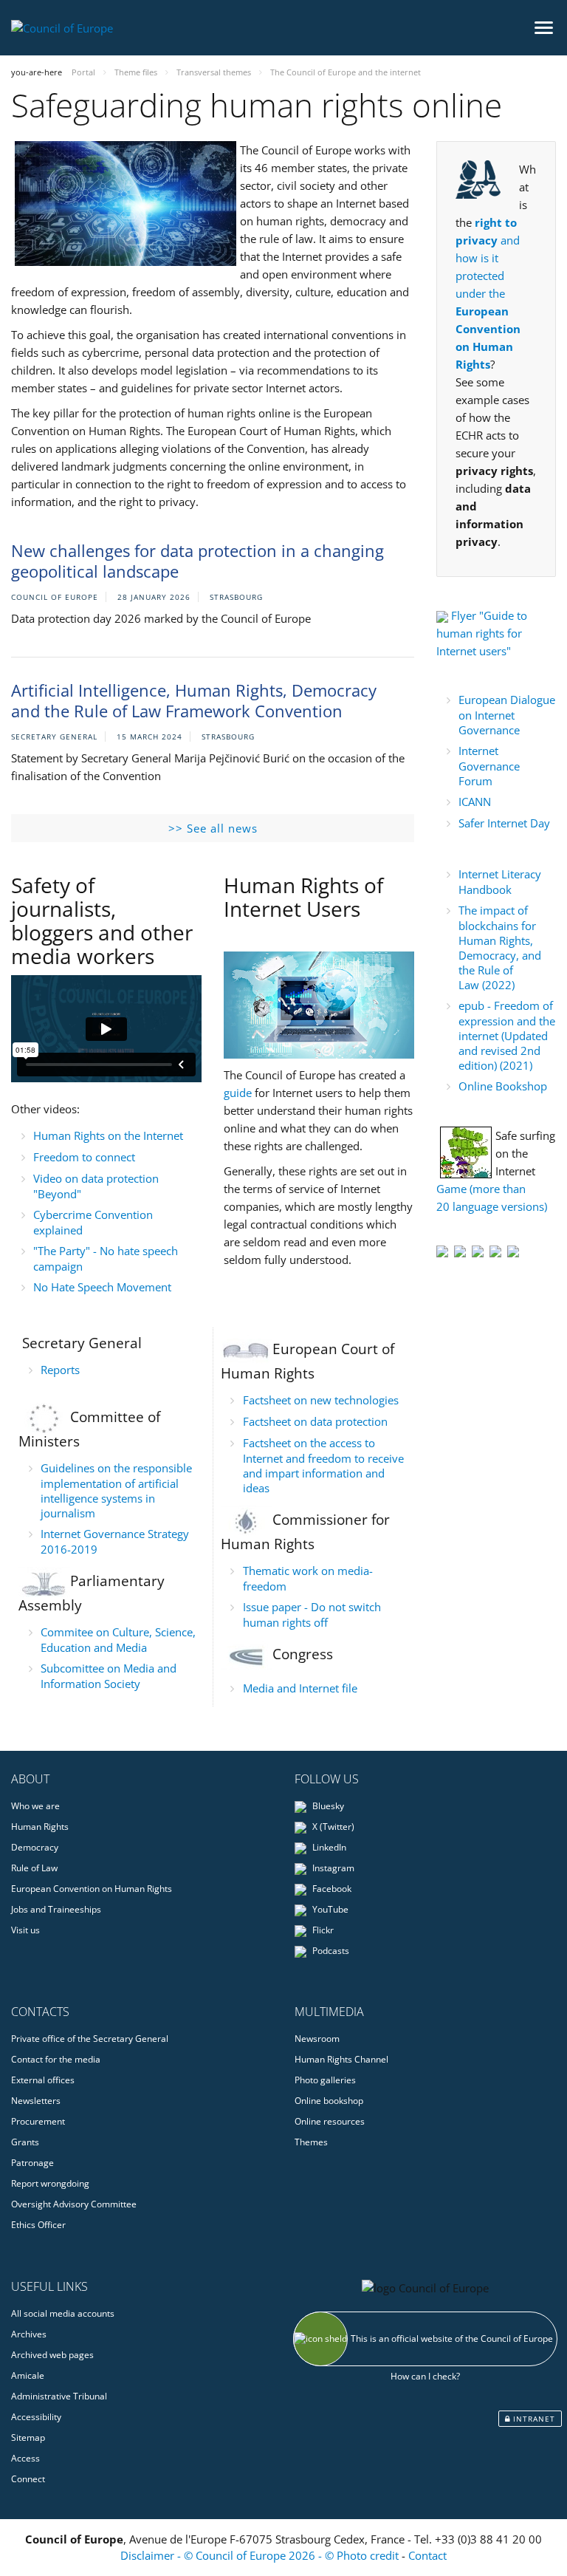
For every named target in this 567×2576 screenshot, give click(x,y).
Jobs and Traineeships (56, 1909)
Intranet (533, 2419)
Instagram (332, 1868)
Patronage (32, 2163)
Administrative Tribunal (59, 2396)
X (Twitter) (332, 1827)
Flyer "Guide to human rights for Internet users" (482, 633)
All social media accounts (63, 2313)
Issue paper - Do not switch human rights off (312, 1615)
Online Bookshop (503, 1086)
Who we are (35, 1806)
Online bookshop (329, 2101)
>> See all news (213, 828)
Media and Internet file (300, 1688)
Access (25, 2458)
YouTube (329, 1909)
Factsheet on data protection (315, 1421)
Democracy (35, 1847)
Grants (25, 2142)
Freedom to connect (84, 1157)
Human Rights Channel (341, 2059)
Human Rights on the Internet (108, 1135)
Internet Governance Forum (489, 766)
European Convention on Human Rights (92, 1889)
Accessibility (36, 2417)
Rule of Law (34, 1868)
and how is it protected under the (488, 293)
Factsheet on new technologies (321, 1400)
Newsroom (317, 2039)
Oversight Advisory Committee (74, 2204)
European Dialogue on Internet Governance (507, 715)
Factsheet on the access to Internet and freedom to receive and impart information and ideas (323, 1465)
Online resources (330, 2121)
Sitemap (28, 2437)
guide (238, 1093)
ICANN (475, 802)
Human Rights (40, 1827)
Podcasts (330, 1951)
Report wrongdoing (50, 2183)
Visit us (25, 1930)
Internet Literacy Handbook (500, 882)
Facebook (331, 1889)
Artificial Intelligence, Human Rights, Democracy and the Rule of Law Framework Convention (194, 701)
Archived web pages (52, 2355)
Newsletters (36, 2101)
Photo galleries (325, 2080)
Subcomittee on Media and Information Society (109, 1676)
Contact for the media (56, 2059)
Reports (60, 1370)
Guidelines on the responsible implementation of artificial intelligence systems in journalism (116, 1490)
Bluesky (327, 1806)
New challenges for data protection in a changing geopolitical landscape (197, 561)
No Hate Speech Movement (102, 1287)
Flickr (322, 1930)
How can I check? (425, 2376)
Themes (311, 2142)
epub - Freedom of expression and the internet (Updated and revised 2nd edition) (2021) (507, 1035)
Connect (28, 2479)
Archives (29, 2334)
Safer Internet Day (504, 823)
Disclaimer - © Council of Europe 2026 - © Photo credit (261, 2555)
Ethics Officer (38, 2225)
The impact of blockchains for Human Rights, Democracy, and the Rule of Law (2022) (500, 947)
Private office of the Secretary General (90, 2039)
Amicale (28, 2375)
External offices (43, 2080)
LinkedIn (328, 1847)
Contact (427, 2555)
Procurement (38, 2121)
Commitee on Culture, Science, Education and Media (118, 1640)
